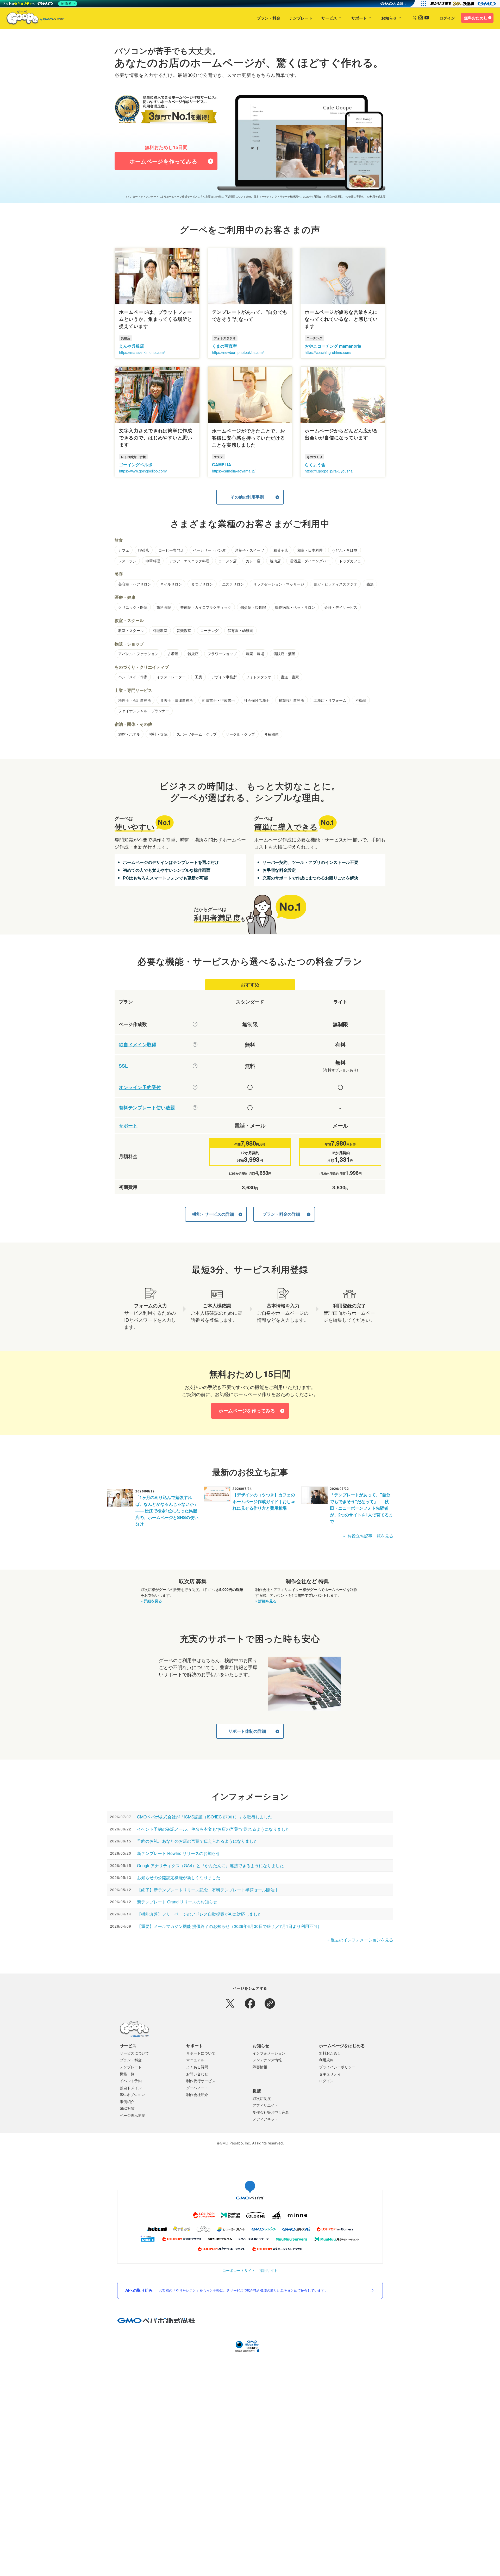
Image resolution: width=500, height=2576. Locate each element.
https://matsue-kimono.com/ (142, 352)
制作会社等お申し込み (271, 2112)
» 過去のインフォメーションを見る (360, 1940)
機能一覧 (127, 2074)
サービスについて (134, 2053)
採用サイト (268, 2270)
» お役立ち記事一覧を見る (368, 1536)
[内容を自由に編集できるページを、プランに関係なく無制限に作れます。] (195, 1024)
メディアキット (265, 2119)
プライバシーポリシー (337, 2067)
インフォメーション (269, 2053)
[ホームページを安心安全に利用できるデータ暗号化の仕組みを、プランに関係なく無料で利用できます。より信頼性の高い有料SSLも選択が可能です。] (195, 1066)
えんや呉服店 (132, 346)
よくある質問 (197, 2067)
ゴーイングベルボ (136, 465)
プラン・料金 (268, 18)
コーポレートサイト (239, 2270)
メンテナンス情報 (267, 2060)
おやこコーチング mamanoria (333, 346)
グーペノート (197, 2088)
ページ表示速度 (133, 2115)
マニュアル (195, 2060)
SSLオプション (132, 2094)
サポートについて (201, 2053)
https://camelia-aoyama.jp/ (234, 471)
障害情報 (260, 2067)
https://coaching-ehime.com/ (328, 352)
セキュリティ (330, 2074)
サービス (329, 18)
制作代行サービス (201, 2081)
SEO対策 (127, 2108)
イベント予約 (131, 2081)
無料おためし (476, 18)
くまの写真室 (224, 346)
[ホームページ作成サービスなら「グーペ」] (32, 19)
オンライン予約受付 (140, 1087)
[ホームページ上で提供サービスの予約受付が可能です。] (195, 1087)
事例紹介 (127, 2101)
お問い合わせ (197, 2074)
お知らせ (389, 18)
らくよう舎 (315, 465)
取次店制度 (262, 2098)
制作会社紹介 (197, 2094)
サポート (359, 18)
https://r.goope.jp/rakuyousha (329, 471)
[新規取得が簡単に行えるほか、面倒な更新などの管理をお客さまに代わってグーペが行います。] (195, 1044)
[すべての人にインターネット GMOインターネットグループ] (464, 4)
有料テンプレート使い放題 (147, 1108)
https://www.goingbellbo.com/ (143, 471)
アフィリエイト (265, 2105)
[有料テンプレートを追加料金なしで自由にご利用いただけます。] (195, 1108)
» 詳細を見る (151, 1601)
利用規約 (326, 2060)
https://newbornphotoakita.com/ (238, 352)
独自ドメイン (131, 2088)
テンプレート (301, 18)
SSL (123, 1066)
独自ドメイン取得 (137, 1045)
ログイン (447, 18)
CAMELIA (222, 465)
